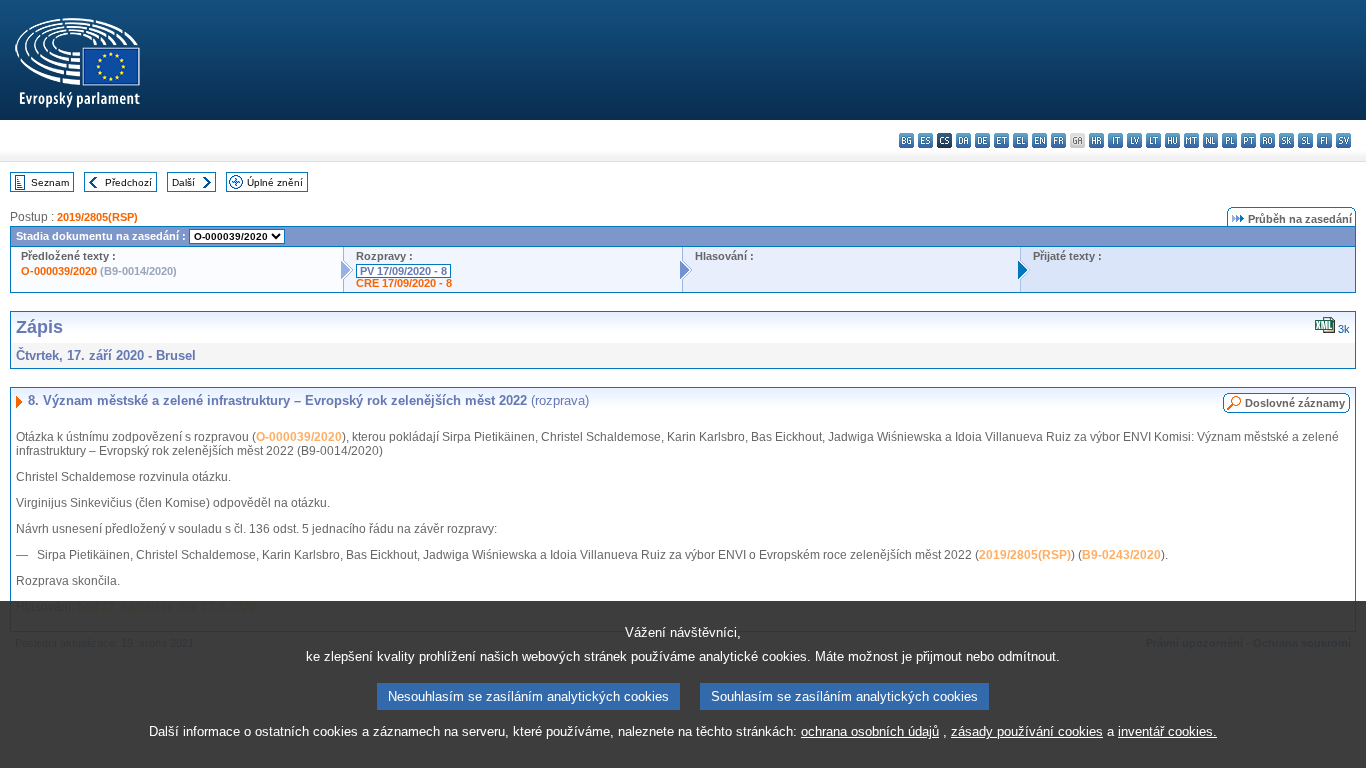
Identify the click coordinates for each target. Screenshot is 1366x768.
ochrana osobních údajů (870, 731)
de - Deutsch (982, 140)
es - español (925, 140)
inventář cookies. (1167, 731)
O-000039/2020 (59, 271)
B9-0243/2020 (1121, 555)
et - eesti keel (1001, 140)
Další (183, 182)
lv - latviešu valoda (1134, 140)
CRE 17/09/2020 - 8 (404, 283)
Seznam (50, 182)
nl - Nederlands (1210, 140)
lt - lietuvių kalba (1153, 140)
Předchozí (128, 182)
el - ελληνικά (1020, 140)
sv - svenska (1343, 140)
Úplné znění (275, 182)
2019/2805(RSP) (97, 217)
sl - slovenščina (1305, 140)
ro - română (1267, 140)
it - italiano (1115, 140)
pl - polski (1229, 140)
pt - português (1248, 140)
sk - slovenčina (1286, 140)
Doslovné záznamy (1295, 403)
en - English (1039, 140)
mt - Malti (1191, 140)
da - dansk (963, 140)
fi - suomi (1324, 140)
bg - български (906, 140)
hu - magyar (1172, 140)
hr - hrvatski (1096, 140)
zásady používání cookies (1027, 731)
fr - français (1058, 140)
